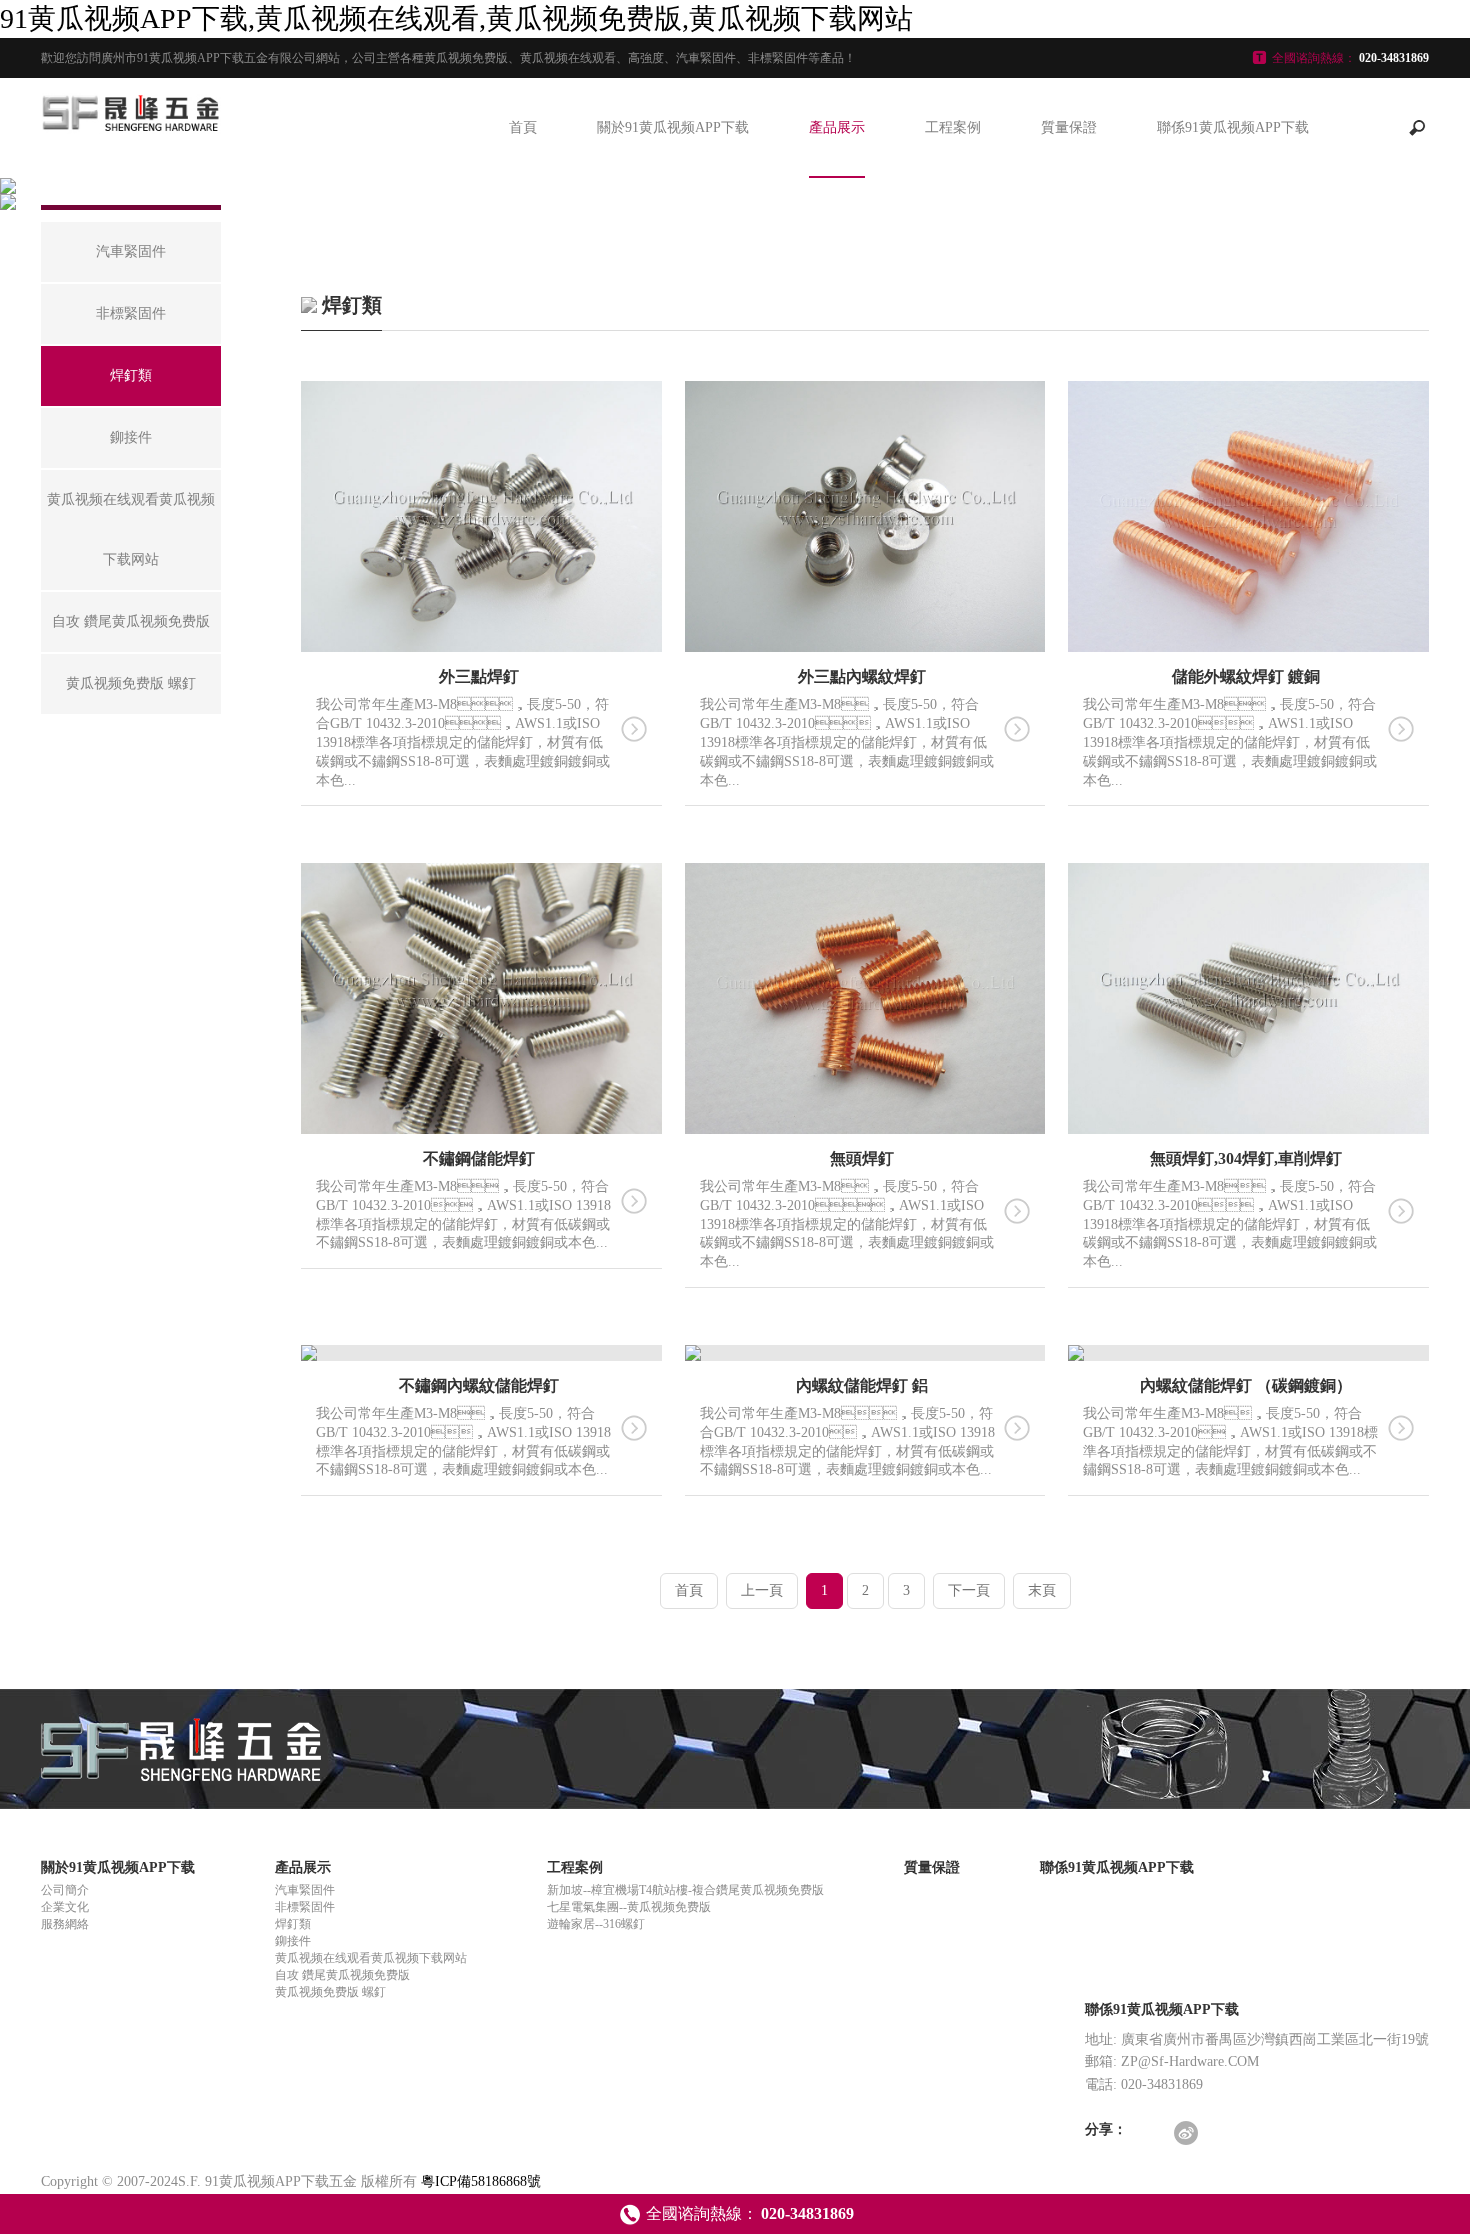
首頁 (523, 127)
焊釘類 (293, 1924)
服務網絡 (65, 1924)
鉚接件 (293, 1941)
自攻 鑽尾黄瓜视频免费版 (342, 1975)
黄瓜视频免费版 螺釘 (330, 1992)
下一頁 (969, 1590)
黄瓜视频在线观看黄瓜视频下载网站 (371, 1958)
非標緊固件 (305, 1907)
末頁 (1042, 1590)
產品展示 (837, 127)
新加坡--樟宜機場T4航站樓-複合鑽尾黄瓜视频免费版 (685, 1890)
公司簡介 (65, 1890)
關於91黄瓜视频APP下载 (673, 127)
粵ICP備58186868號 (481, 2181)
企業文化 (65, 1907)
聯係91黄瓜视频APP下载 (1233, 127)
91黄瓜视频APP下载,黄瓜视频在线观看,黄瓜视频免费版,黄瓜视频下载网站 (456, 18)
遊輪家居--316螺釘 (596, 1924)
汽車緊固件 (305, 1890)
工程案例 (953, 127)
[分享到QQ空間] (1150, 2134)
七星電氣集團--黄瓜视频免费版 (629, 1907)
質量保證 (1069, 127)
